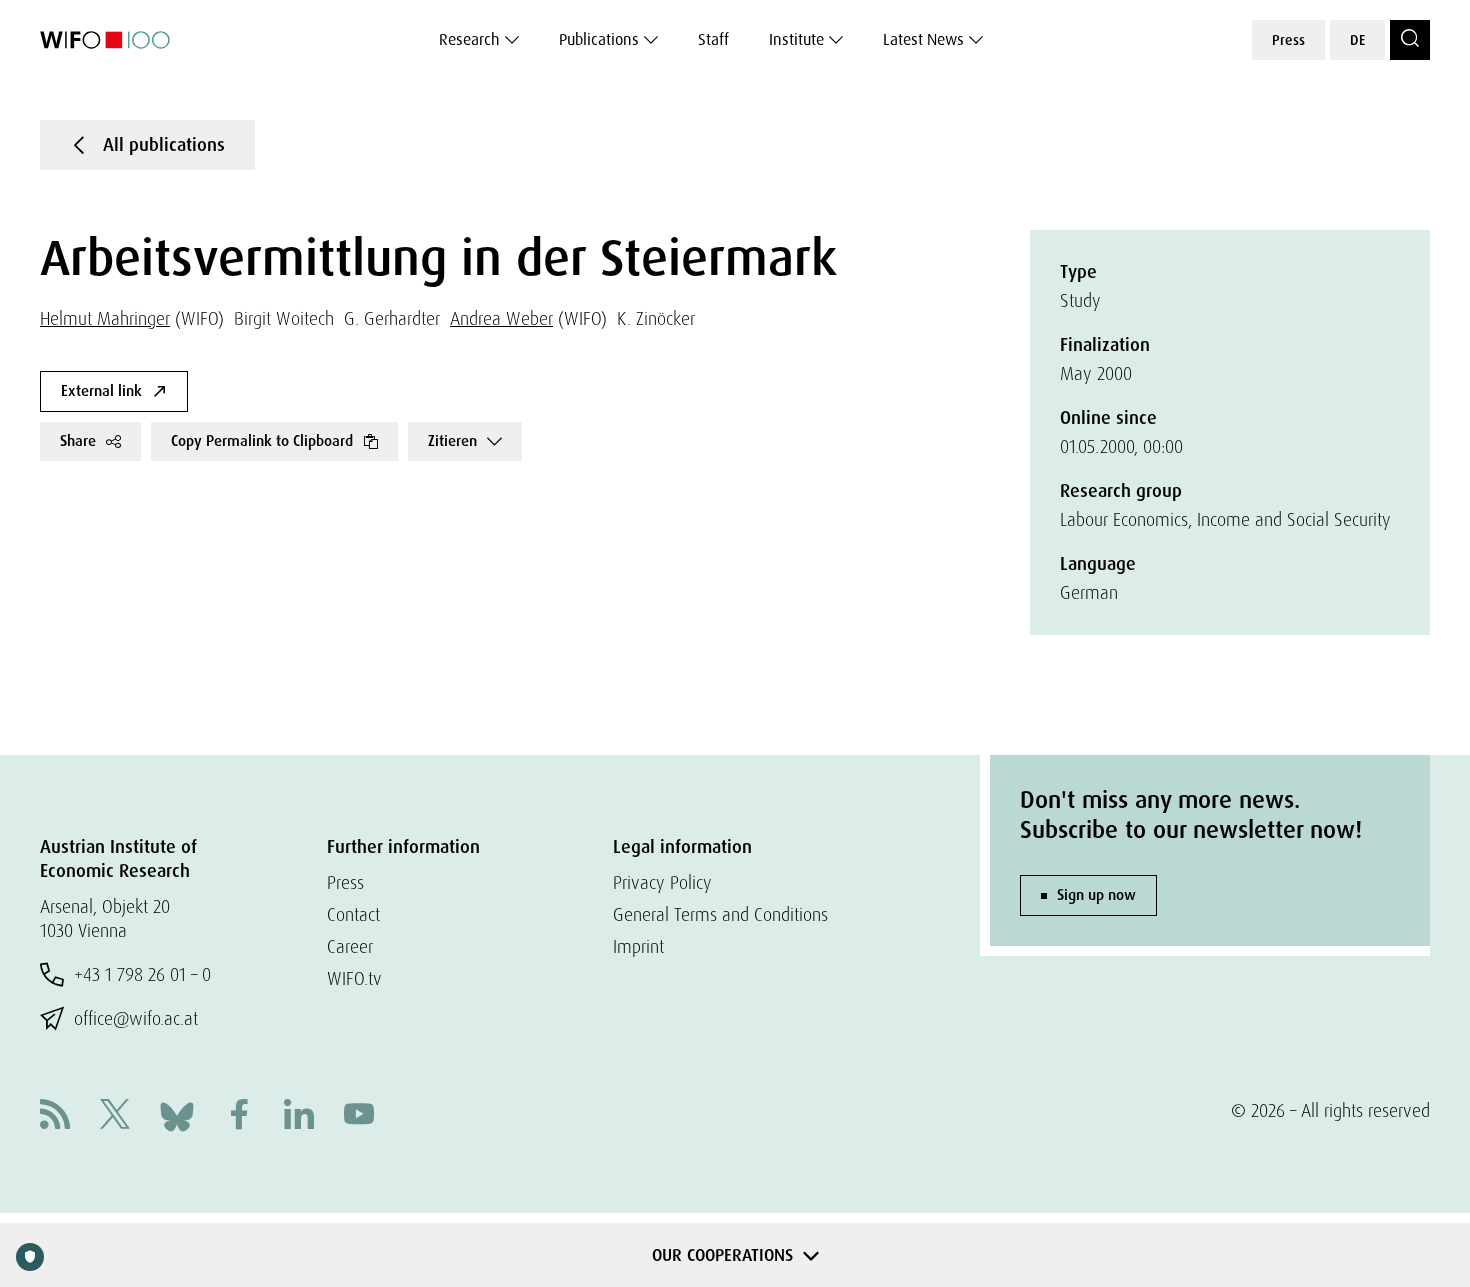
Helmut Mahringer (105, 318)
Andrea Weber (501, 318)
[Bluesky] (177, 1114)
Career (350, 946)
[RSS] (55, 1116)
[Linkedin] (299, 1116)
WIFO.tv (354, 978)
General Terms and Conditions (720, 914)
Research (469, 39)
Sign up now (1096, 895)
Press (1288, 40)
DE (1357, 40)
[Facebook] (239, 1116)
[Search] (1410, 40)
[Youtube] (359, 1116)
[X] (115, 1116)
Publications (599, 39)
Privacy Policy (662, 882)
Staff (713, 39)
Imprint (638, 946)
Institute (796, 39)
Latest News (923, 39)
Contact (353, 914)
